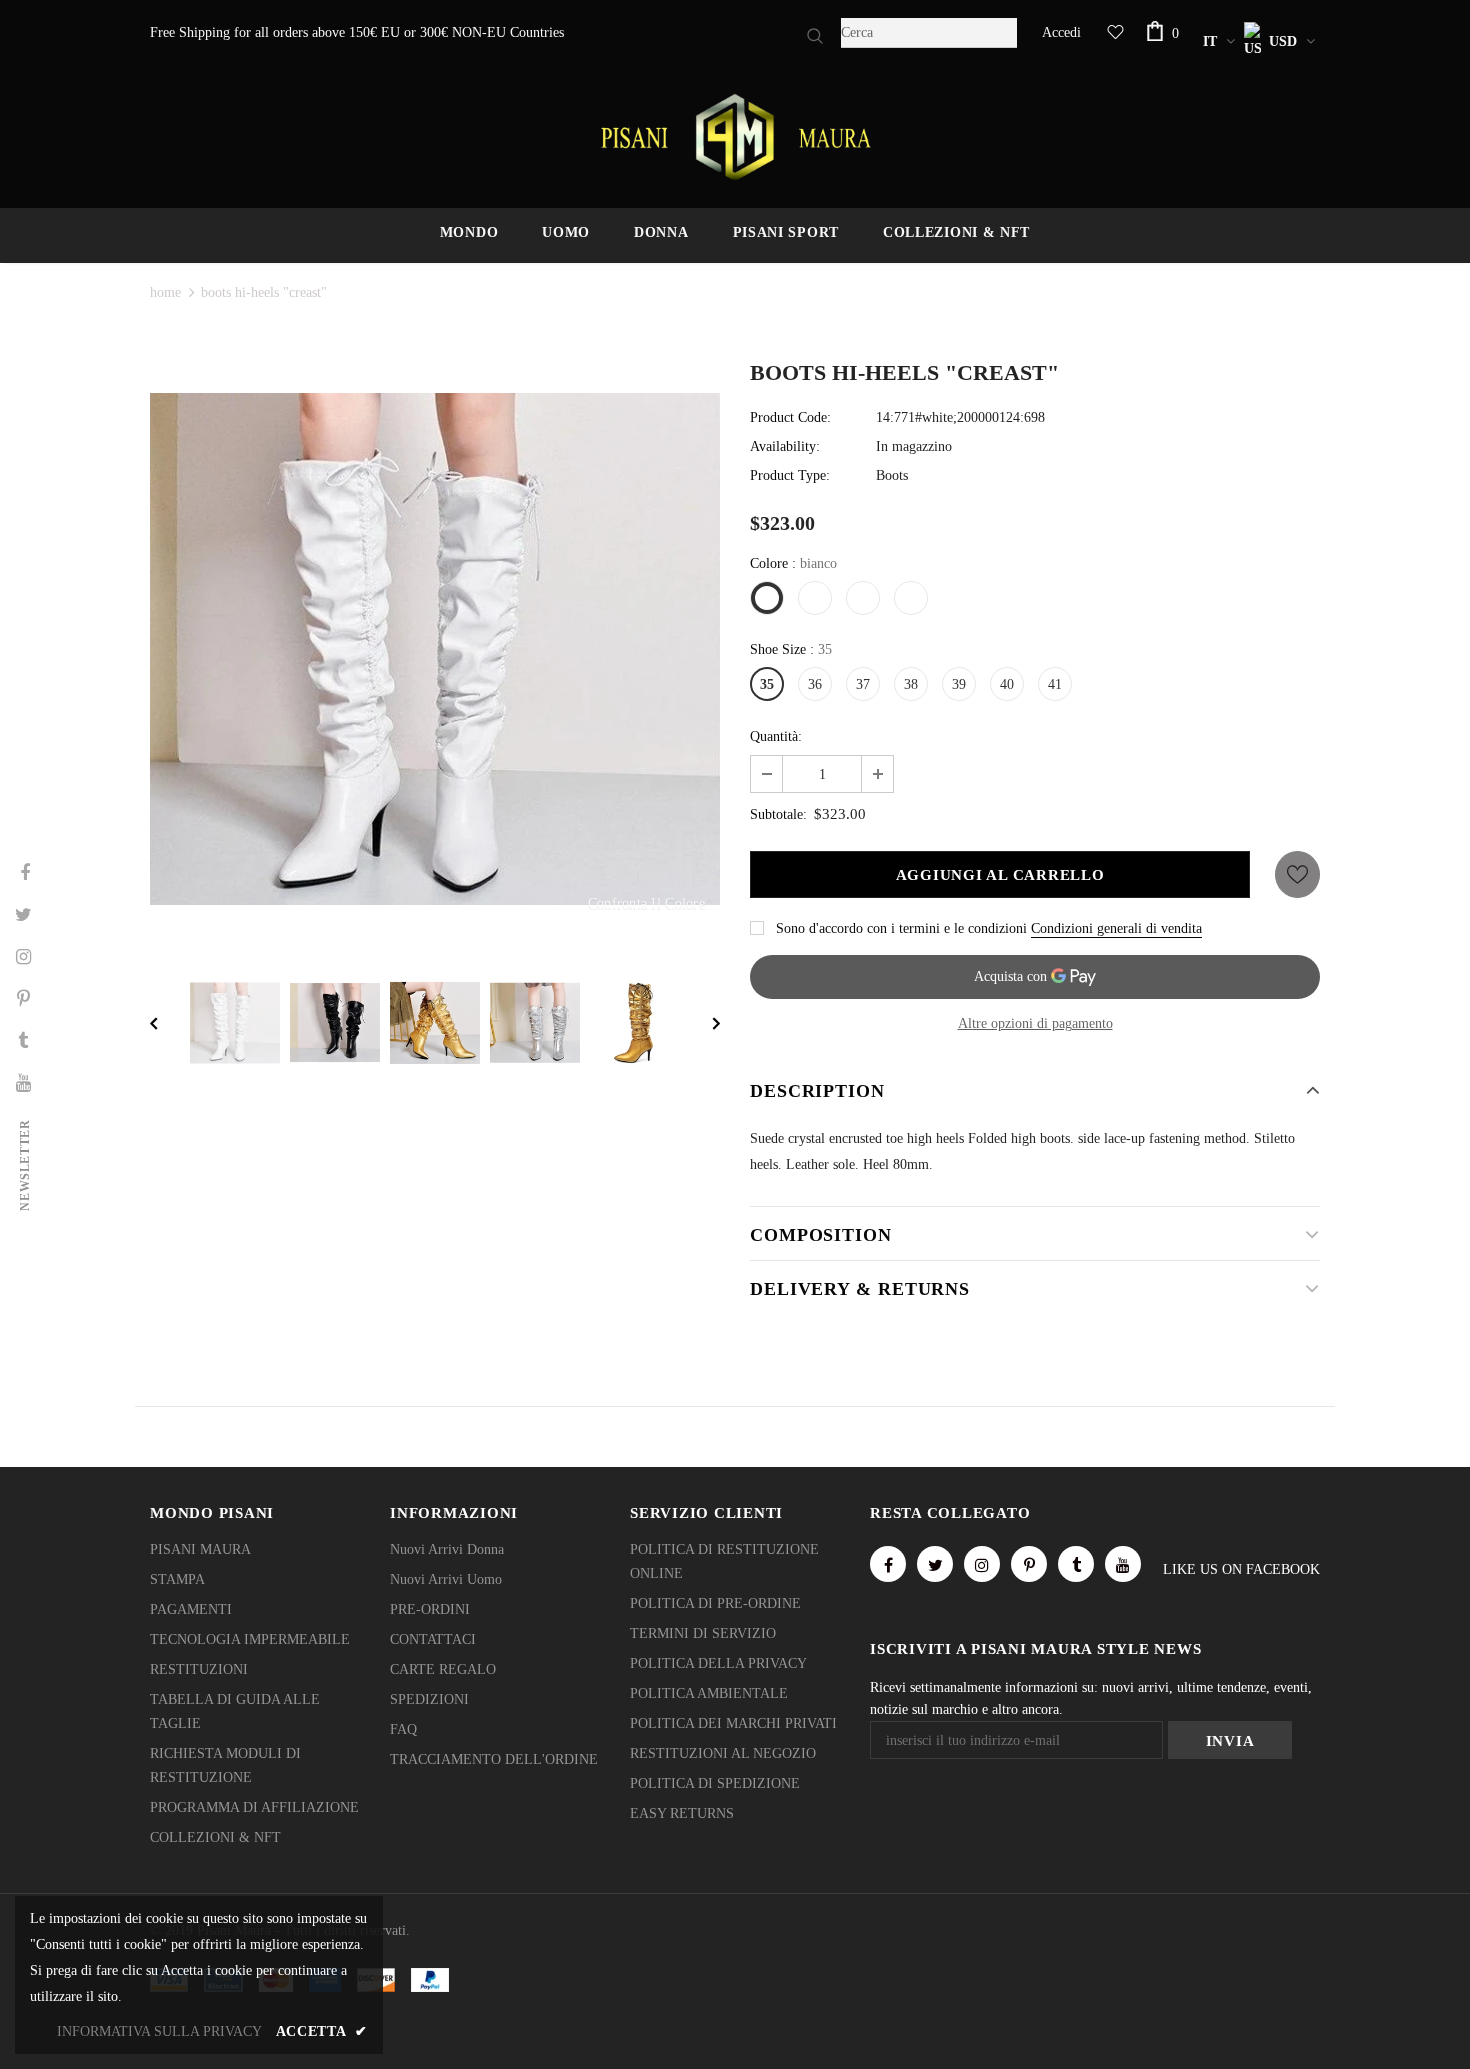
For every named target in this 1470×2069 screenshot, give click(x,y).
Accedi (1061, 32)
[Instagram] (982, 1564)
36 (815, 684)
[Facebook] (888, 1564)
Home (165, 292)
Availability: (785, 446)
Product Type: (790, 475)
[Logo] (735, 137)
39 (959, 684)
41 (1055, 684)
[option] (435, 649)
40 (1007, 684)
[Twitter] (935, 1564)
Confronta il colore (646, 903)
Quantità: (776, 736)
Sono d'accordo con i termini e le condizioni (901, 928)
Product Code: (790, 417)
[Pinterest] (1029, 1564)
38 (911, 684)
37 (863, 684)
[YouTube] (1123, 1564)
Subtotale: (778, 814)
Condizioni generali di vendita (1116, 928)
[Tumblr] (1076, 1564)
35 (767, 684)
